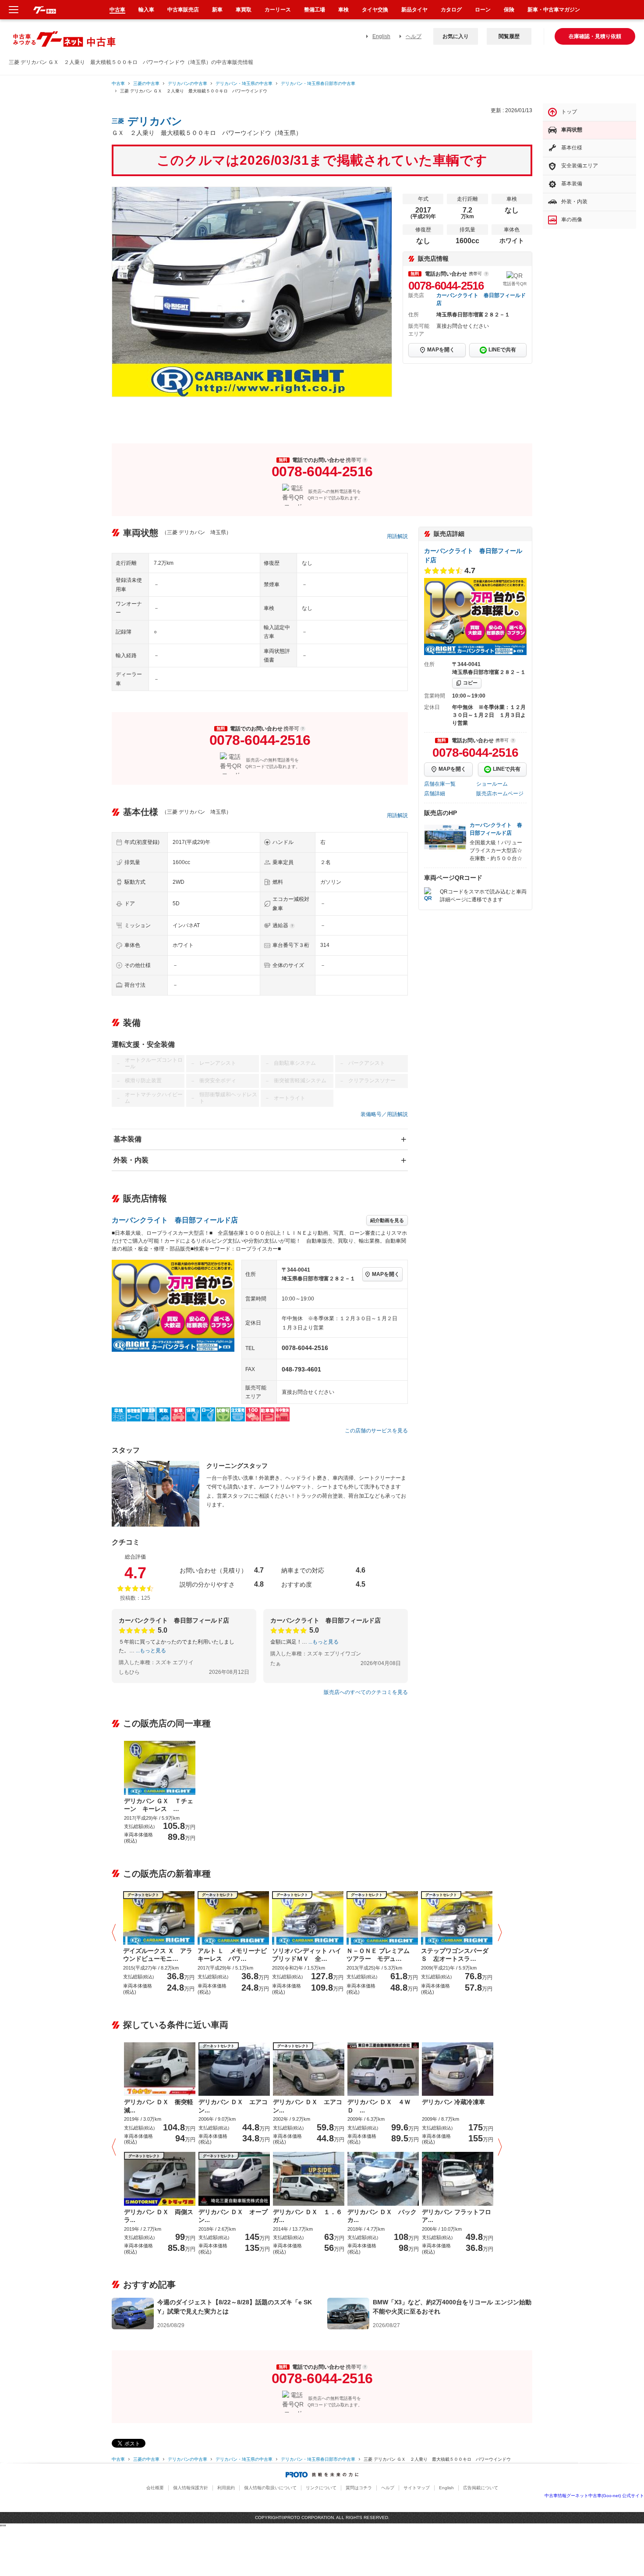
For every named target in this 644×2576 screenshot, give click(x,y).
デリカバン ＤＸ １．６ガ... (308, 2216)
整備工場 (315, 10)
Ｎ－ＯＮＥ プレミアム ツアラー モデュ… (381, 1955)
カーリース (278, 10)
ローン (483, 10)
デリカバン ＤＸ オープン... (233, 2216)
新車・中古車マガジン (554, 10)
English (381, 36)
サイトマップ (417, 2488)
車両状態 (572, 130)
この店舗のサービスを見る (376, 1431)
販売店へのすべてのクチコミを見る (366, 1692)
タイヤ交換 (375, 10)
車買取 (244, 10)
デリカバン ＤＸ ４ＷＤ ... (379, 2106)
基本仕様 (572, 148)
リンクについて (321, 2488)
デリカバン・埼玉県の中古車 (244, 83)
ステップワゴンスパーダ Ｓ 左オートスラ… (455, 1955)
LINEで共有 (502, 350)
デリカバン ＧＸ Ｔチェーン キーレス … (159, 1805)
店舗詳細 (435, 794)
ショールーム (492, 784)
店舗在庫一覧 (440, 784)
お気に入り (456, 36)
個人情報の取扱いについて (270, 2488)
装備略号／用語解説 (384, 1114)
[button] (116, 1933)
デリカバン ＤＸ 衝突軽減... (159, 2106)
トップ (569, 112)
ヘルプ (414, 36)
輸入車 (146, 10)
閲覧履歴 (509, 36)
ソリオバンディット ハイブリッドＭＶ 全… (307, 1955)
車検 (343, 10)
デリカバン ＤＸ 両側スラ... (159, 2216)
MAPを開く (441, 350)
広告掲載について (481, 2488)
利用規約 (226, 2488)
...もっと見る (151, 1651)
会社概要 (155, 2488)
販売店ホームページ (500, 794)
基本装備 (127, 1139)
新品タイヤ (414, 10)
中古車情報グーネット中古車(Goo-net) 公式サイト (594, 2496)
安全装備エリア (580, 166)
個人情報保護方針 (191, 2488)
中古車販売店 (183, 10)
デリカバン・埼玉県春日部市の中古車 (318, 83)
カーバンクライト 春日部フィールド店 (175, 1220)
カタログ (451, 10)
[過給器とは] (292, 926)
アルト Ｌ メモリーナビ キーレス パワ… (233, 1955)
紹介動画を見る (387, 1220)
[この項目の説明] (486, 274)
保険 (509, 10)
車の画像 (572, 220)
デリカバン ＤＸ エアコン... (233, 2106)
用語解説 (397, 536)
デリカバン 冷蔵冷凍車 (453, 2102)
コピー (470, 683)
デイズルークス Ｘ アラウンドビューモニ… (158, 1955)
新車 (217, 10)
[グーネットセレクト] (159, 1917)
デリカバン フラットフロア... (456, 2216)
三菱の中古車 (146, 83)
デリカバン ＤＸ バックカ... (382, 2216)
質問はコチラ (359, 2488)
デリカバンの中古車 (188, 83)
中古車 (118, 83)
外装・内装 (131, 1160)
